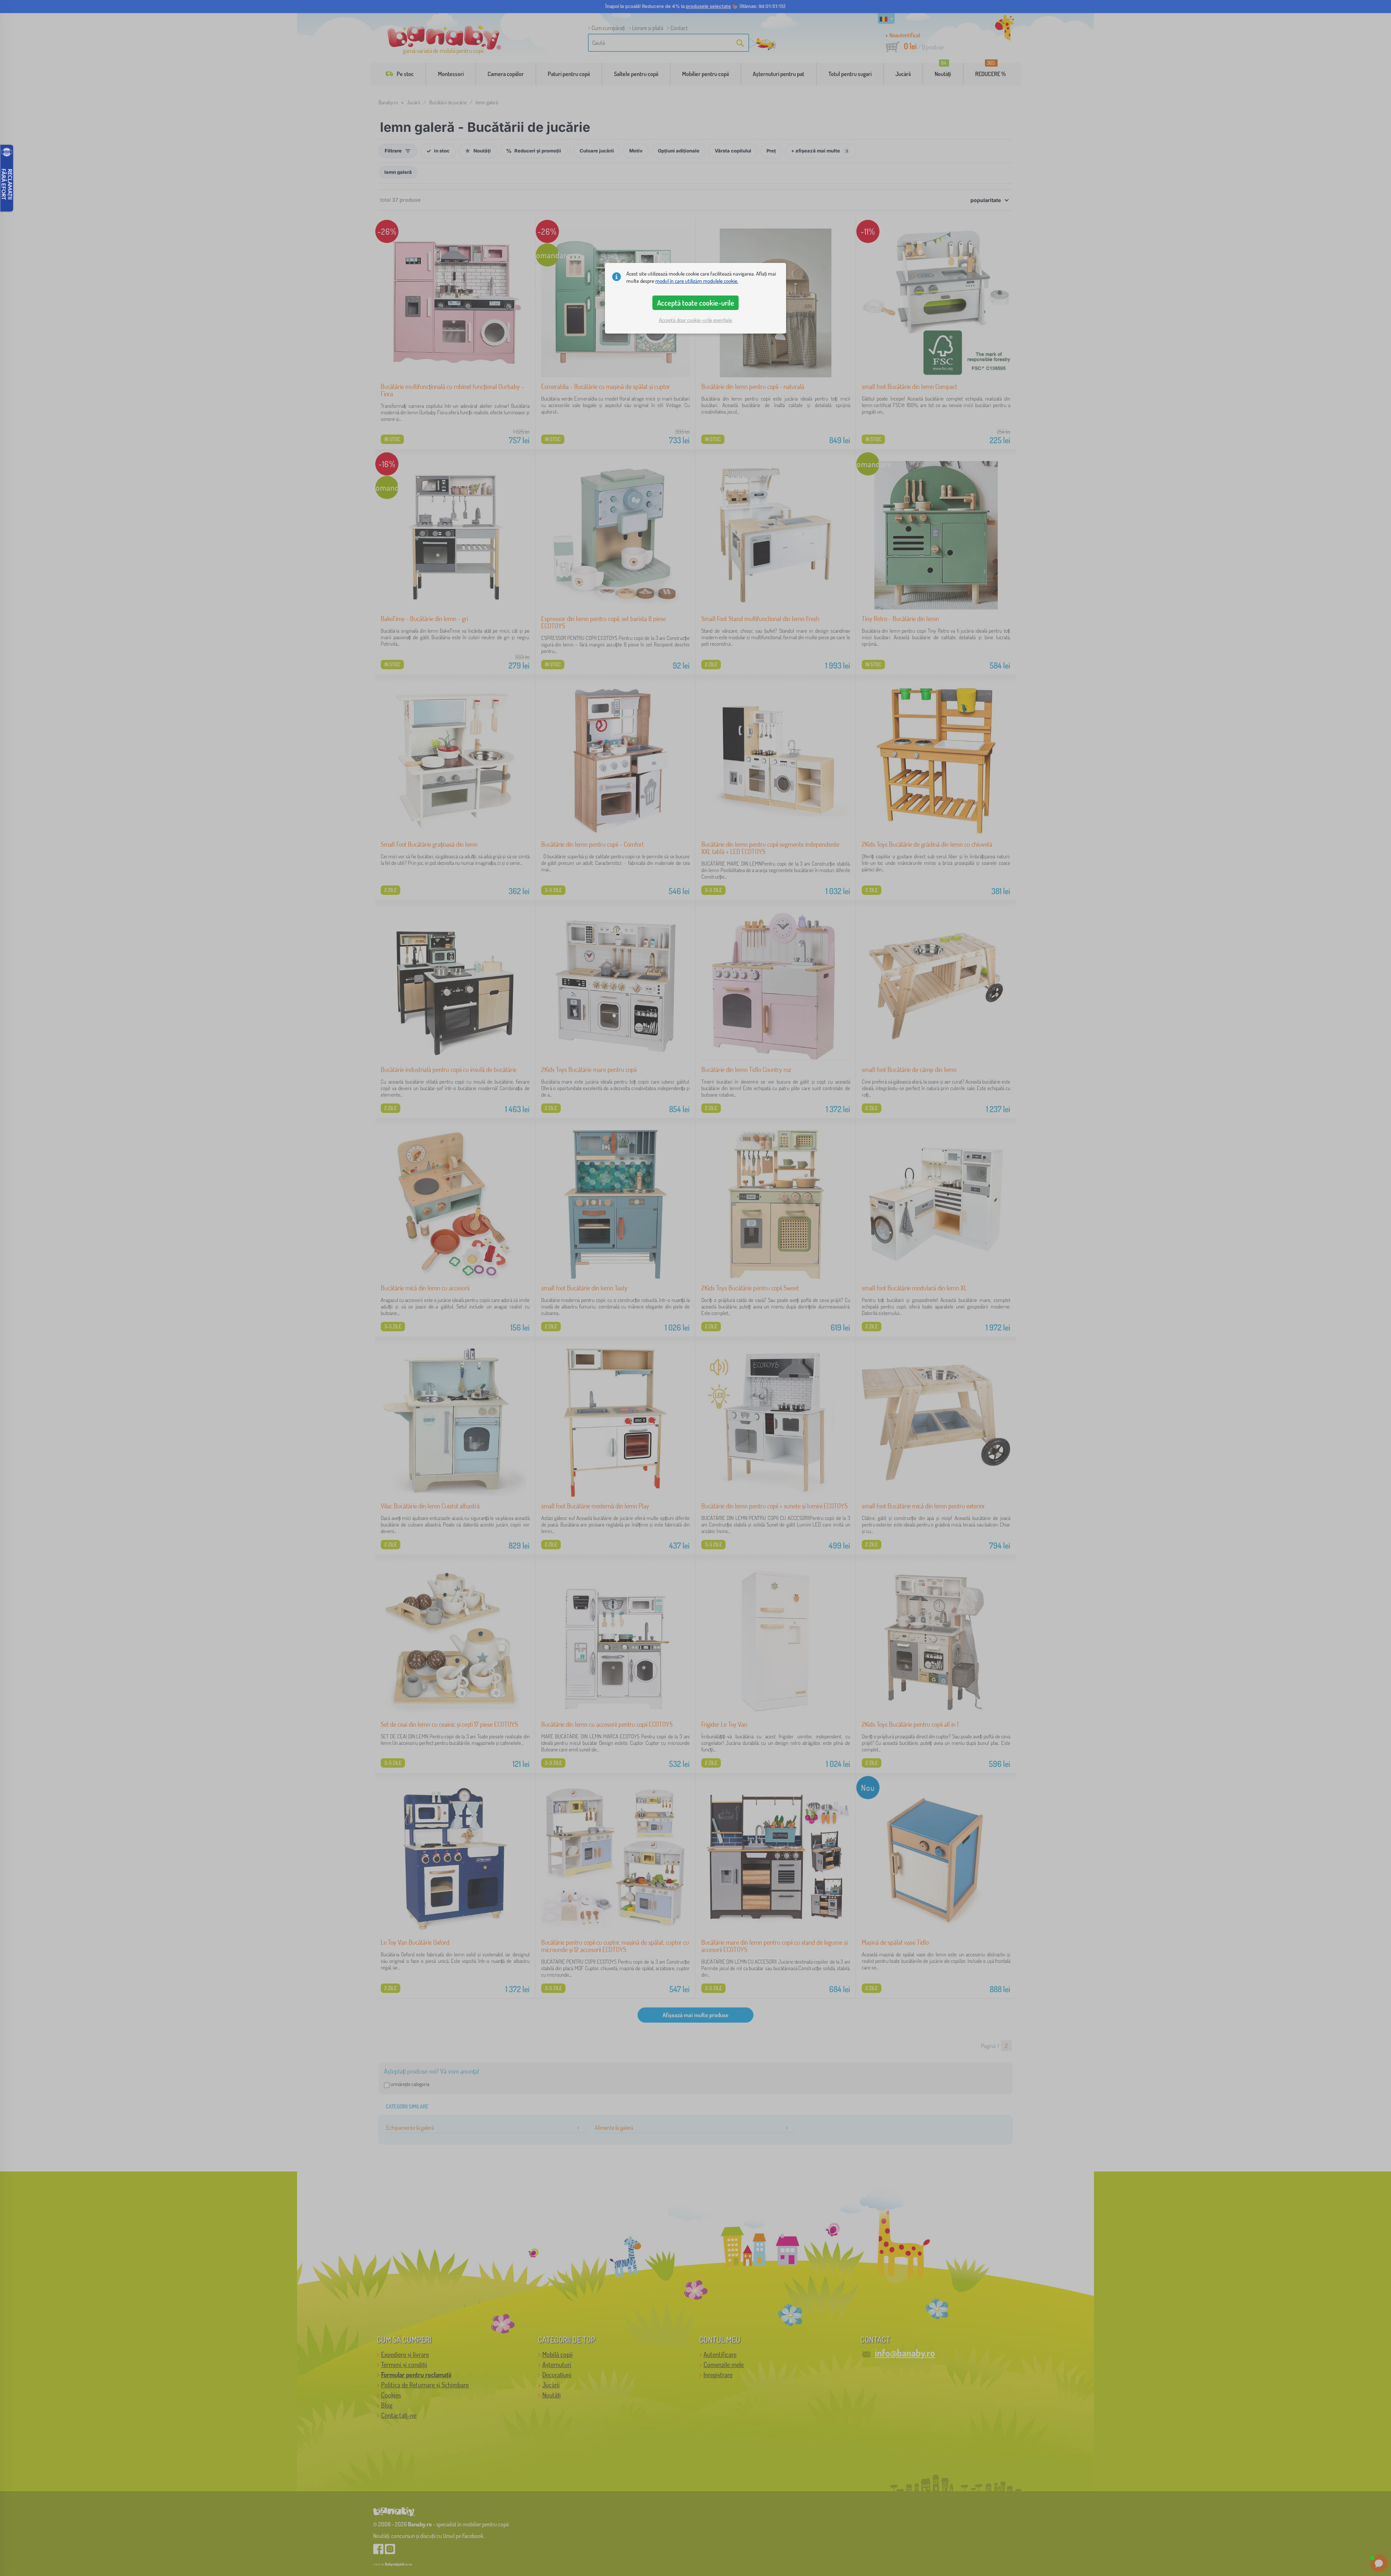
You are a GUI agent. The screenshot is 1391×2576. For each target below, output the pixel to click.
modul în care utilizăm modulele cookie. (697, 281)
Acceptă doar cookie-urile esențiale (695, 320)
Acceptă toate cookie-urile (696, 303)
